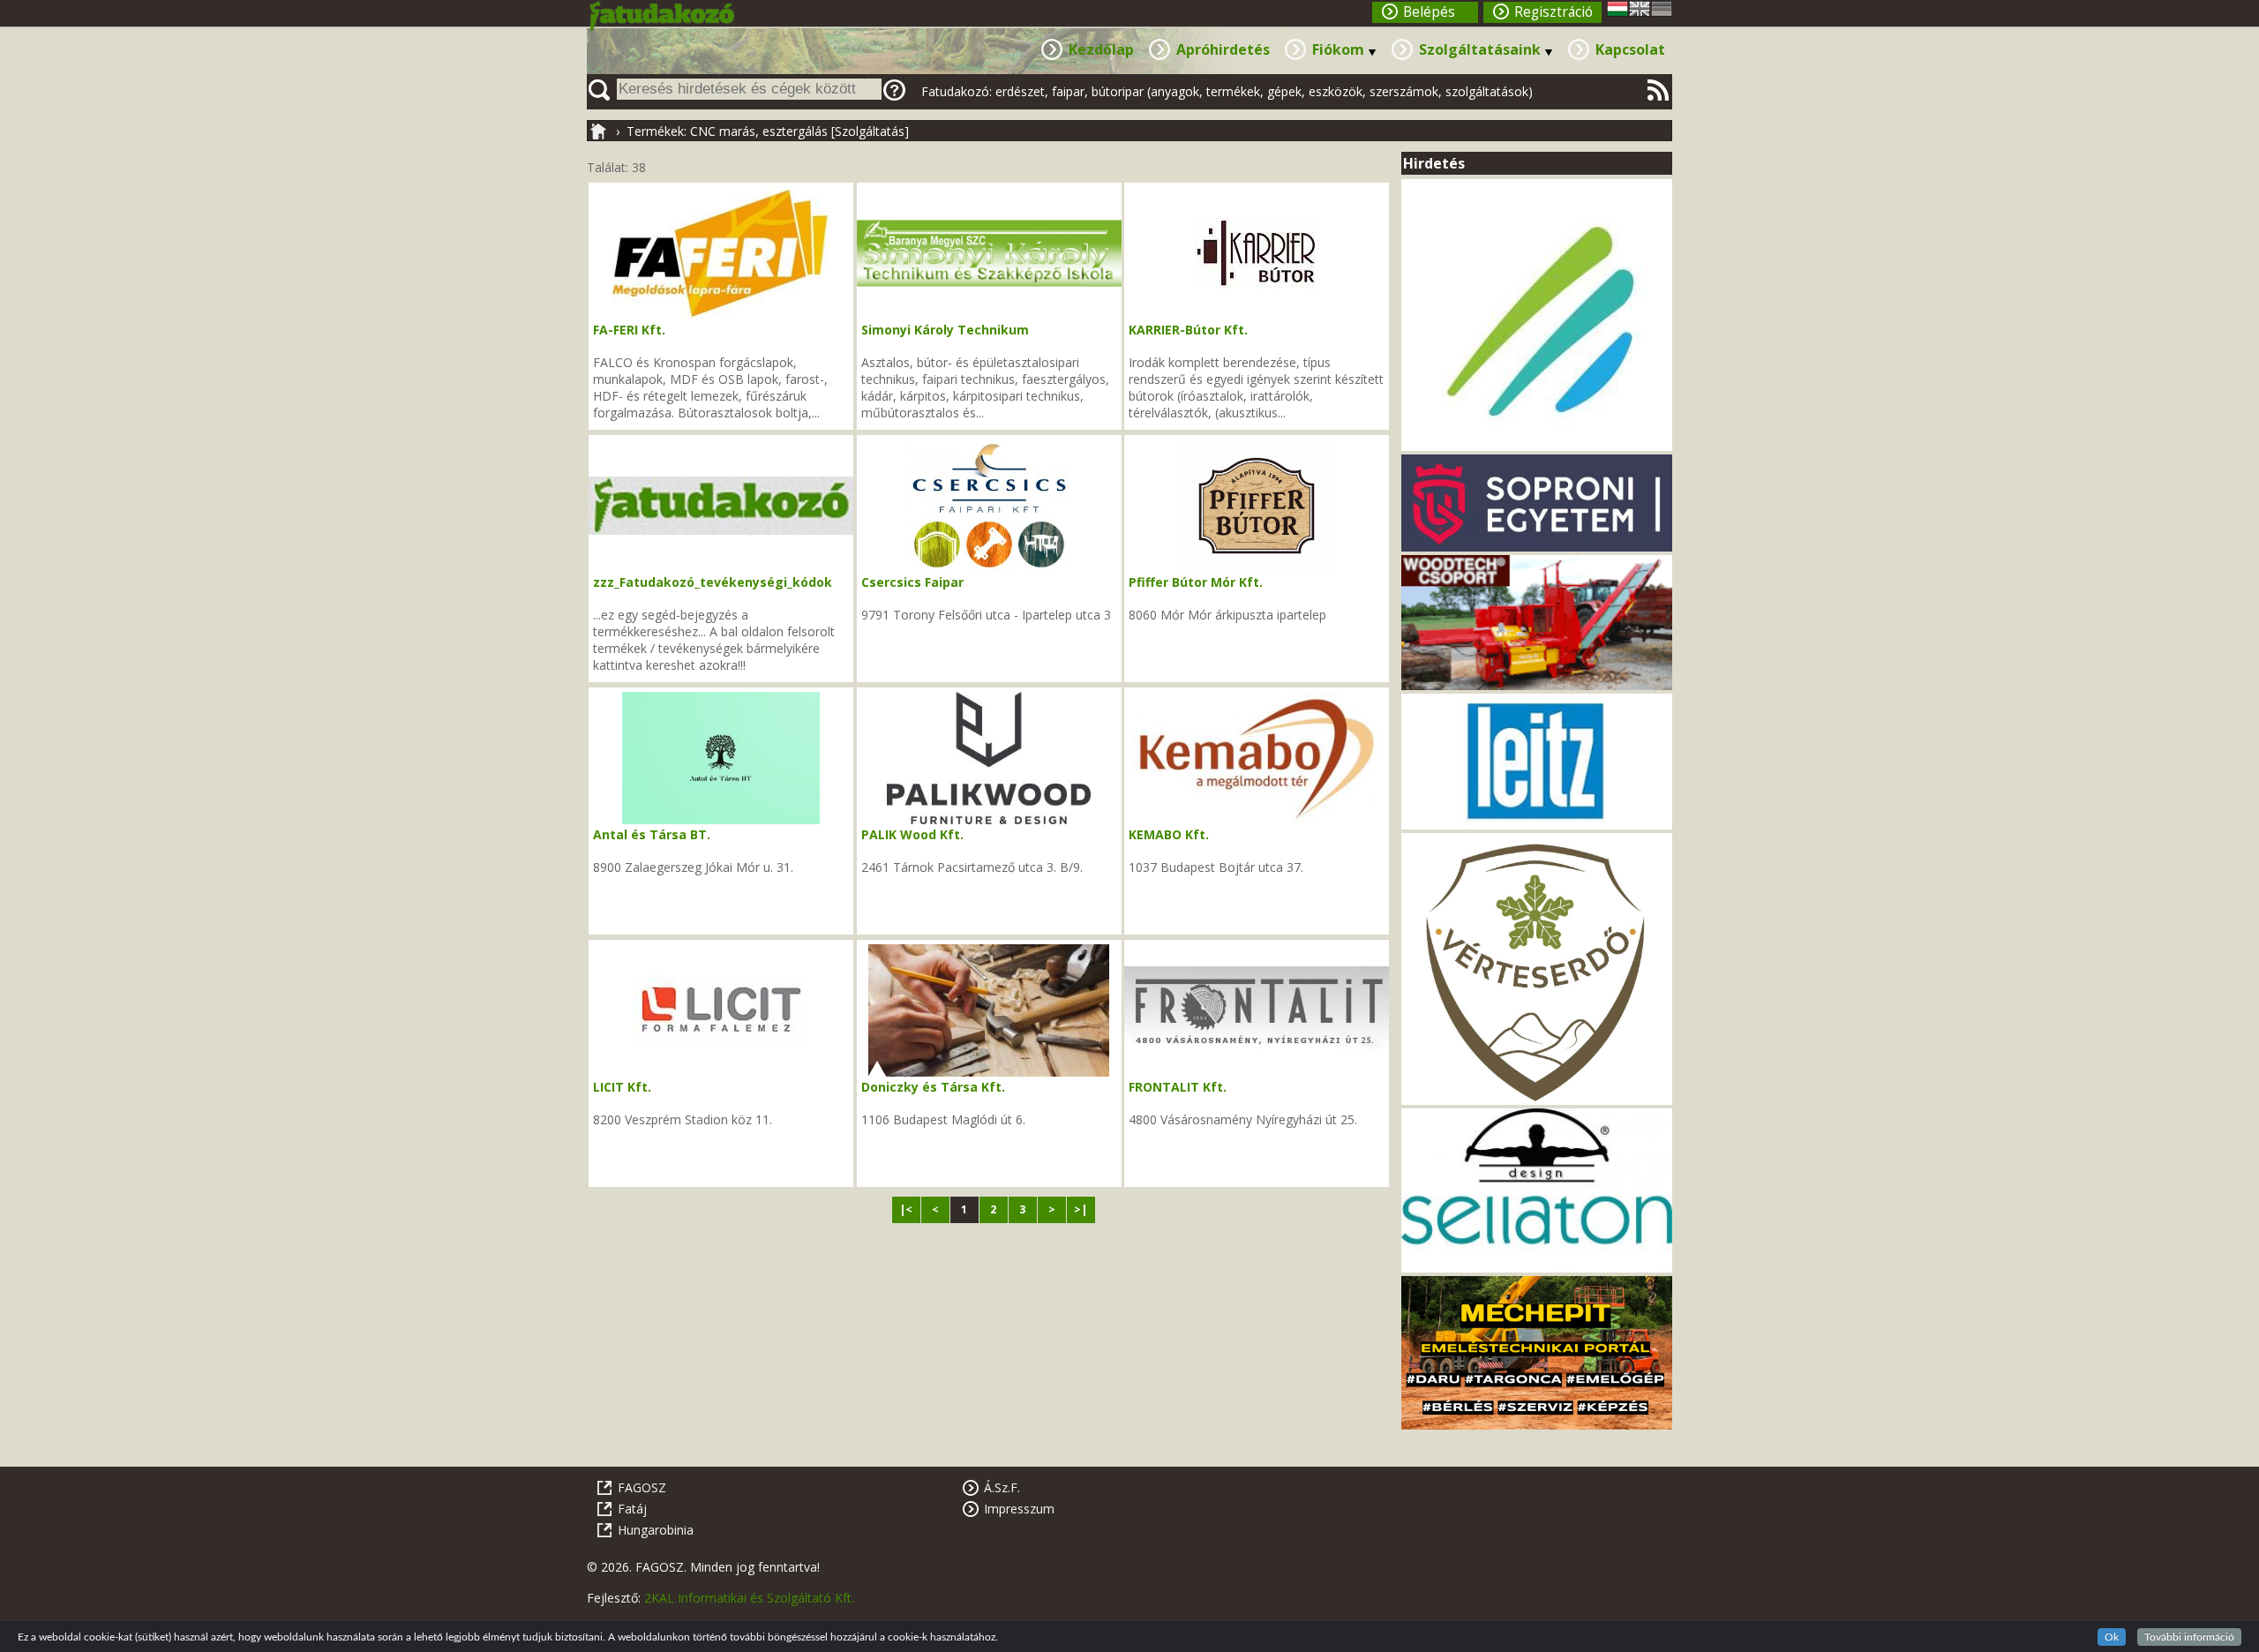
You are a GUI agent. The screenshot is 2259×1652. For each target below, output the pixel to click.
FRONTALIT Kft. (1178, 1087)
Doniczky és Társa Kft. (933, 1087)
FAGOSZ (642, 1487)
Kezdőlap (1101, 49)
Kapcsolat (1630, 49)
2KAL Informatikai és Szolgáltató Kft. (749, 1598)
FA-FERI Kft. (629, 330)
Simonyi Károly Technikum (945, 330)
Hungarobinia (656, 1530)
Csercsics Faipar (912, 582)
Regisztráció (1554, 12)
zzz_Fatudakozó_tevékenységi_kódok (713, 582)
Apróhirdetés (1223, 49)
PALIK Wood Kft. (912, 834)
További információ (2189, 1637)
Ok (2112, 1637)
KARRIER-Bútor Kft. (1188, 330)
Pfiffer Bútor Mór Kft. (1196, 582)
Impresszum (1019, 1509)
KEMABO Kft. (1169, 834)
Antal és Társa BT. (652, 834)
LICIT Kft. (622, 1087)
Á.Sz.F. (1002, 1487)
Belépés (1429, 12)
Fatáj (632, 1509)
